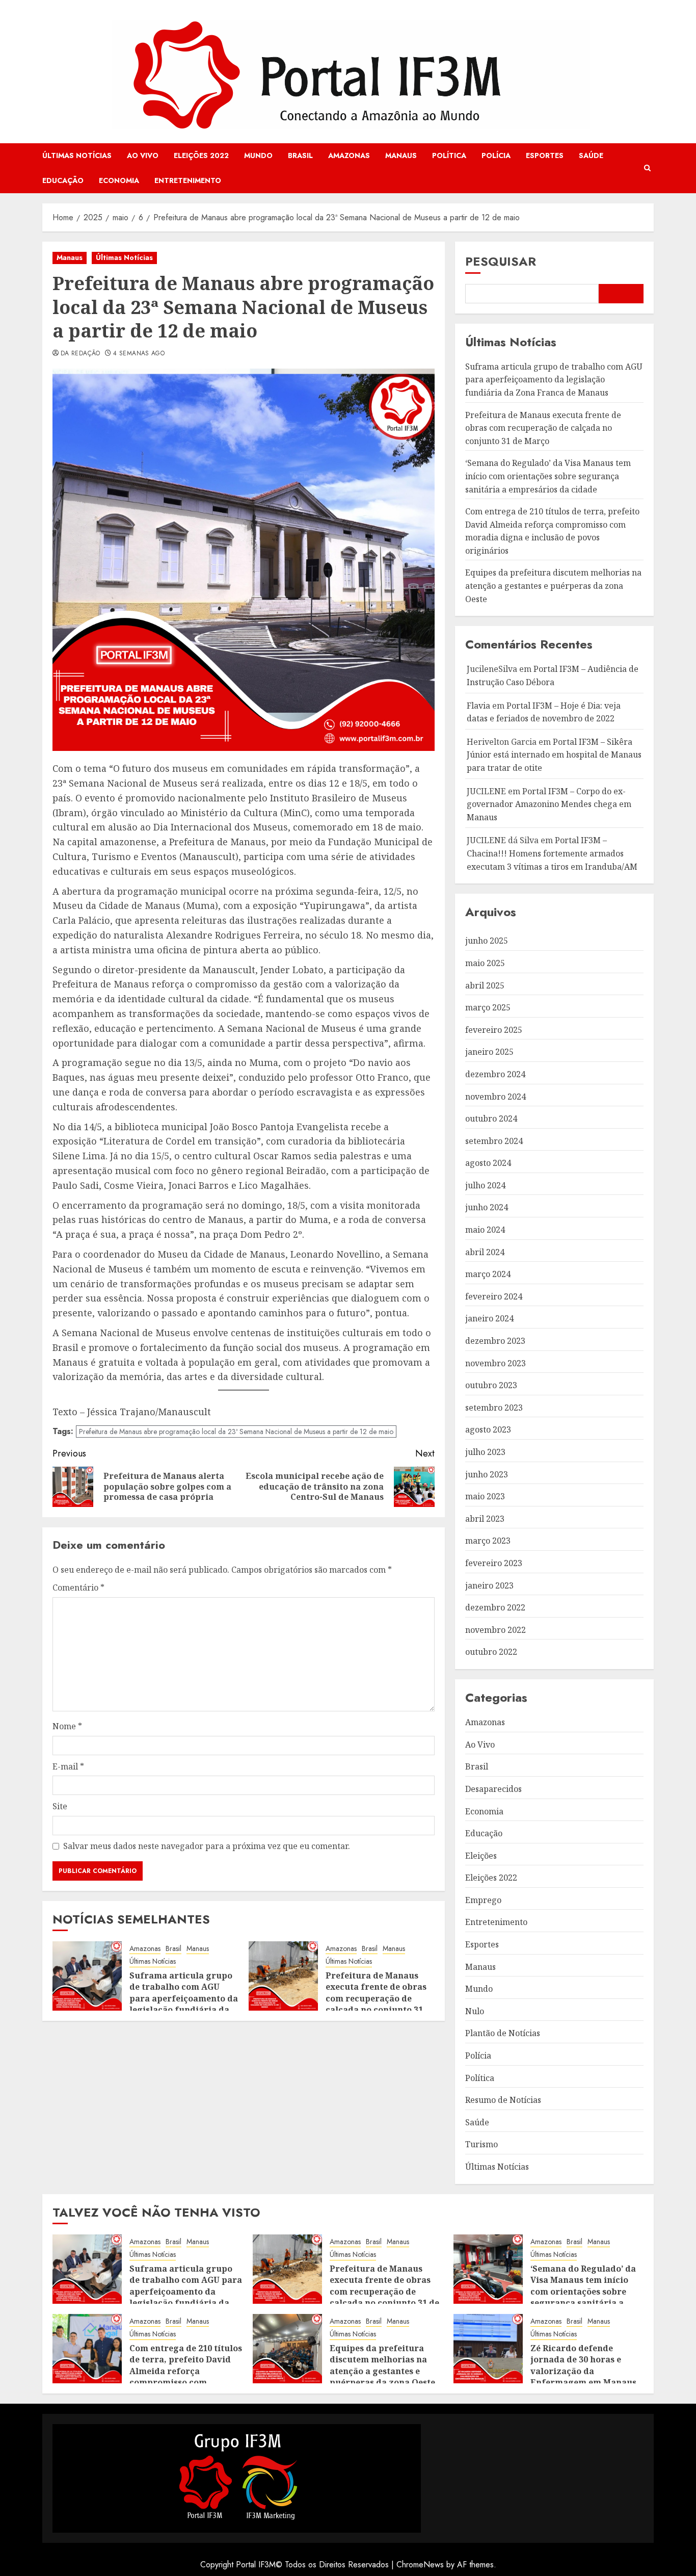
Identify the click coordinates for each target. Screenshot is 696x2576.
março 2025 (488, 1007)
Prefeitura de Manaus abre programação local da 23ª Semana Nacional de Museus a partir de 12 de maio (236, 1432)
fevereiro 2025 (494, 1030)
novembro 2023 (496, 1363)
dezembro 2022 (495, 1607)
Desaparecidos (493, 1789)
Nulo (475, 2011)
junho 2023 (487, 1474)
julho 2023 (485, 1452)
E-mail (68, 1766)
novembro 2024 (496, 1097)
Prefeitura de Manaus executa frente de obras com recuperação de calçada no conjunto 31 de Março (376, 1998)
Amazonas (349, 155)
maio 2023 (485, 1496)
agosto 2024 (488, 1163)
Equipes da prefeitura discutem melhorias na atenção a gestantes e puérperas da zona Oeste (553, 586)
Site (60, 1806)
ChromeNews (420, 2565)
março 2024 (488, 1274)
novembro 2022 (496, 1630)
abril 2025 (485, 985)
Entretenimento (188, 180)
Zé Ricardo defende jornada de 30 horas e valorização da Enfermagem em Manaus (583, 2365)
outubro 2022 (491, 1652)
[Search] (647, 168)
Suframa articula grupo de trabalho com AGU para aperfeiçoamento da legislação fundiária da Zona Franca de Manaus (184, 1998)
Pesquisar (501, 261)
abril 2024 (485, 1252)
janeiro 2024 (489, 1318)
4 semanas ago (139, 354)
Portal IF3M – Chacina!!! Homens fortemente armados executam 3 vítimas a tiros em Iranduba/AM (552, 853)
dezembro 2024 (495, 1074)
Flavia (478, 706)
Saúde (591, 155)
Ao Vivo (143, 155)
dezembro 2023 (495, 1341)
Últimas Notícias (77, 155)
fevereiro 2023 (494, 1563)
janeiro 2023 (489, 1585)
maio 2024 (485, 1230)
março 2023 (488, 1541)
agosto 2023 (488, 1429)
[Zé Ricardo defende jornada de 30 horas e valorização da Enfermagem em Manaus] (488, 2349)
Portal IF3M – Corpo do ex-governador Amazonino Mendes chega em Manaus (549, 804)
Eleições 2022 (201, 155)
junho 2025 (487, 941)
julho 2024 (485, 1185)
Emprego (483, 1900)
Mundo (258, 155)
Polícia (496, 155)
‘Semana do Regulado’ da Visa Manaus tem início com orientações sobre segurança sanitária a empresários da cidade (548, 476)
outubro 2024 (491, 1118)
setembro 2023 (494, 1408)
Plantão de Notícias (503, 2033)
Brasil (300, 155)
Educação (63, 180)
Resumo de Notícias (503, 2100)
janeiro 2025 (489, 1052)
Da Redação (81, 354)
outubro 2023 (491, 1385)
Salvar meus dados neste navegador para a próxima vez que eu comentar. (207, 1846)
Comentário (78, 1588)
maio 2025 (485, 963)
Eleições (481, 1856)
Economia (119, 180)
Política (449, 155)
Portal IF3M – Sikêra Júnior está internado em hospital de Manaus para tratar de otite (554, 755)
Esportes (545, 155)
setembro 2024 (494, 1141)
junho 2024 (487, 1207)
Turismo (481, 2144)
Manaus (401, 155)
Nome (67, 1726)
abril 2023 (485, 1519)
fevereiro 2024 (494, 1296)
